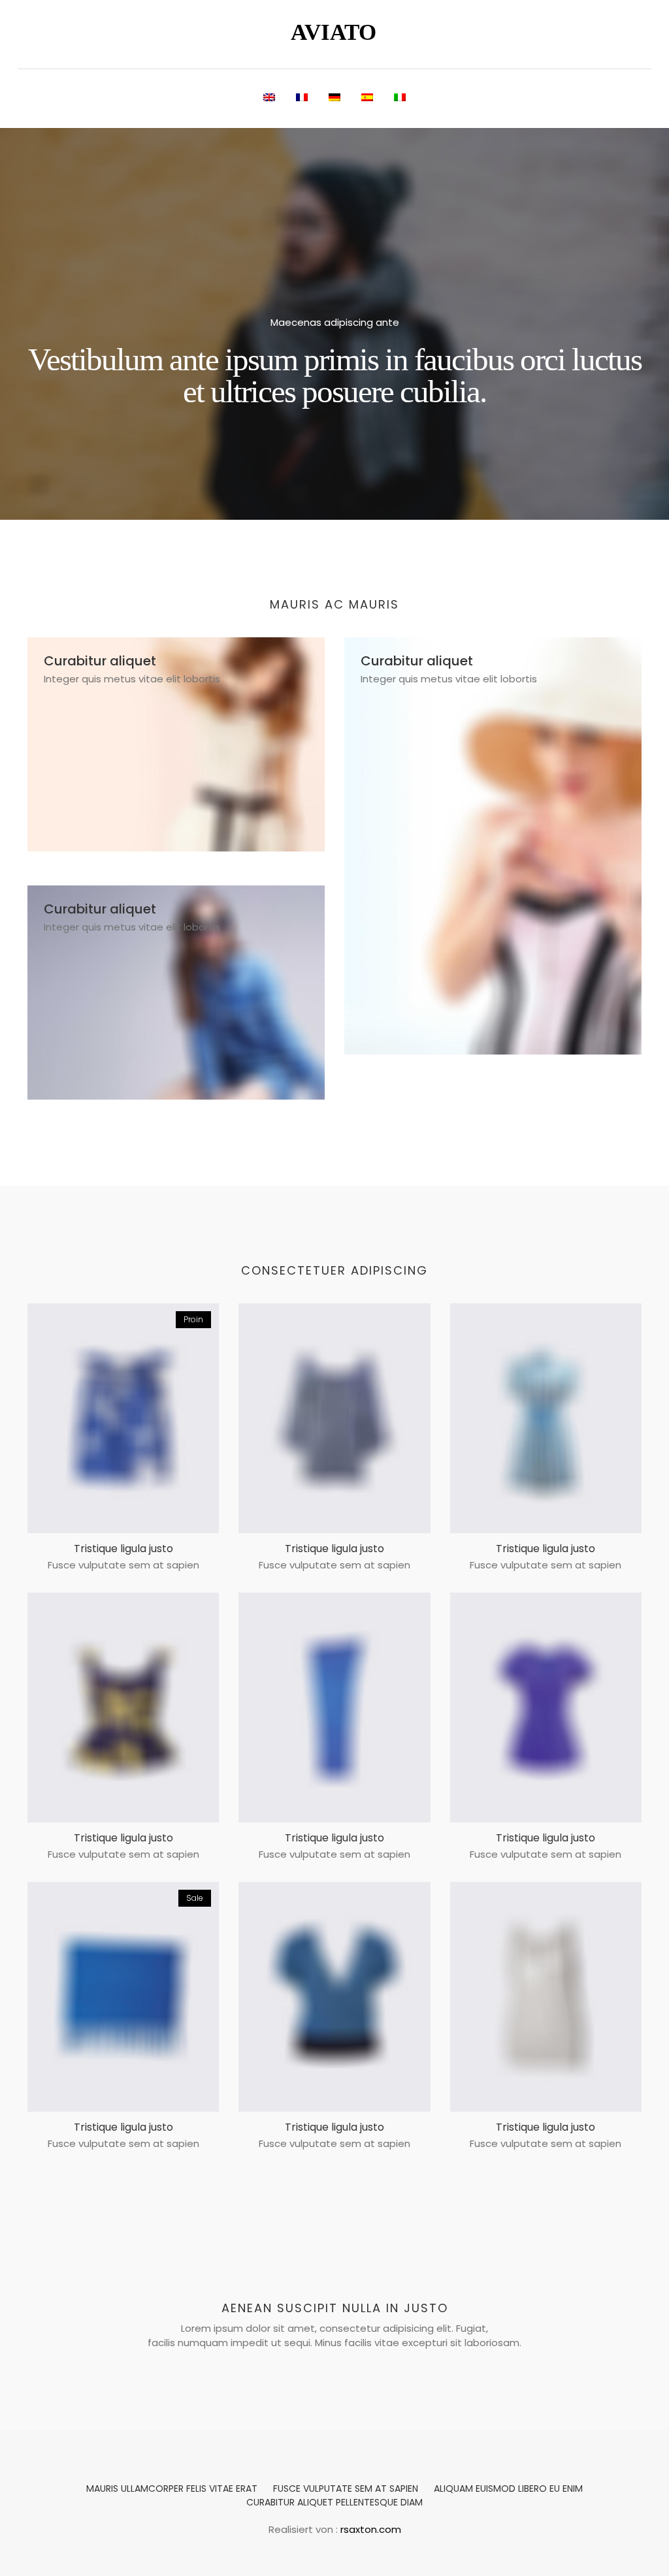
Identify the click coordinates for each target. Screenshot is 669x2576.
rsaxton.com (371, 2529)
